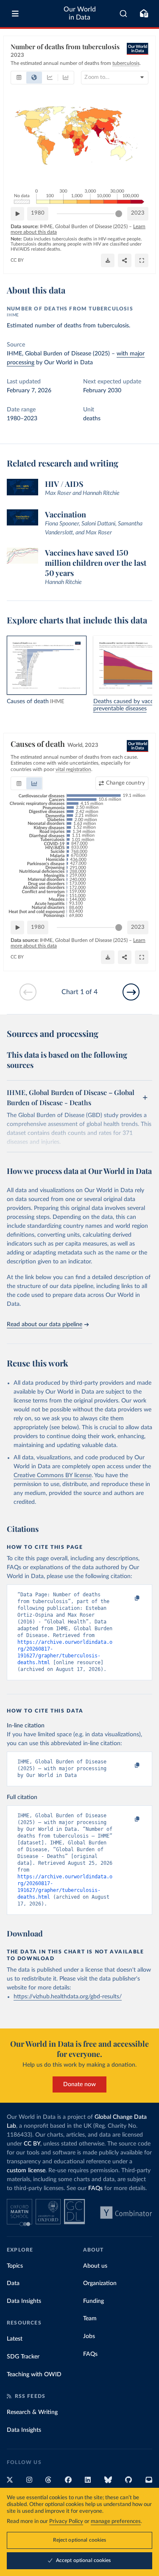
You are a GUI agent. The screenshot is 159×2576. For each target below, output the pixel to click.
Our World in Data (80, 13)
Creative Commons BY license (53, 1475)
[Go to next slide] (131, 992)
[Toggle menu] (15, 14)
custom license (26, 2171)
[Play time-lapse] (17, 214)
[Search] (124, 14)
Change (126, 783)
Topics (15, 2266)
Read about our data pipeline (45, 1324)
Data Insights (24, 2301)
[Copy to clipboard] (128, 1598)
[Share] (125, 260)
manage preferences (116, 2522)
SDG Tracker (23, 2357)
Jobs (89, 2336)
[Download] (108, 260)
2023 (138, 213)
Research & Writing (32, 2412)
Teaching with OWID (34, 2375)
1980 (38, 213)
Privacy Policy (66, 2522)
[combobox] (124, 14)
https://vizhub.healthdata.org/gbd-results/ (68, 1997)
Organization (100, 2283)
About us (95, 2266)
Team (90, 2319)
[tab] (19, 78)
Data (13, 2283)
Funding (93, 2301)
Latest (15, 2339)
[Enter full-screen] (142, 260)
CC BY (17, 260)
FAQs (95, 2188)
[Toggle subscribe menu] (144, 14)
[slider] (119, 214)
